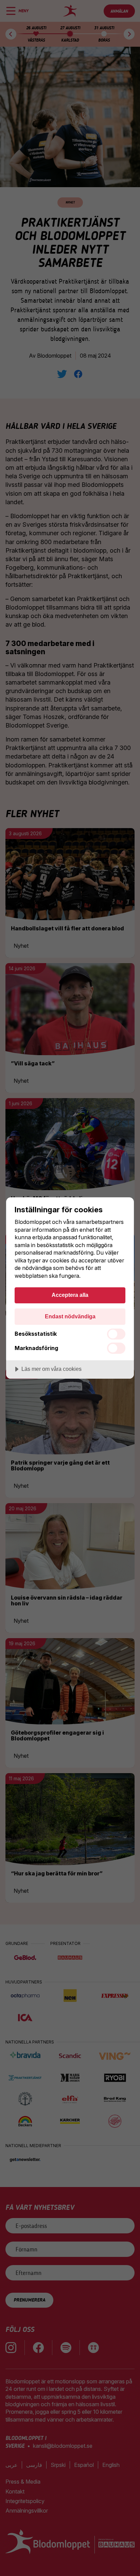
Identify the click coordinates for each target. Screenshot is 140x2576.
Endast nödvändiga (70, 1316)
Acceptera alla (70, 1295)
